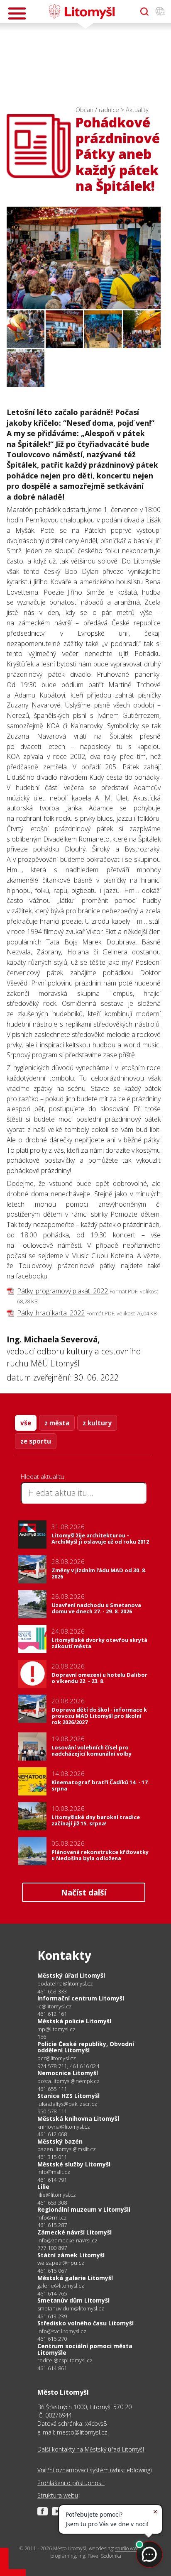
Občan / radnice (97, 110)
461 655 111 (52, 2089)
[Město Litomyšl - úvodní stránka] (82, 12)
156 (42, 2037)
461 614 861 (52, 2368)
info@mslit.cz (54, 2172)
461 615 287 (52, 2225)
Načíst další (84, 1892)
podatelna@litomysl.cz (65, 1984)
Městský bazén (60, 2141)
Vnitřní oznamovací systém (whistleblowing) (94, 2470)
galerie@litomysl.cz (61, 2286)
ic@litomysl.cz (55, 2006)
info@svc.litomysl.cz (62, 2331)
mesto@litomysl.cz (82, 2432)
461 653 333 (52, 1991)
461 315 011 (52, 2157)
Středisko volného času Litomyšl (85, 2323)
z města (57, 1423)
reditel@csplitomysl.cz (65, 2360)
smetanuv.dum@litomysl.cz (71, 2309)
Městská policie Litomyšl (74, 2021)
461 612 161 (52, 2014)
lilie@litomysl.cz (57, 2195)
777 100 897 (52, 2248)
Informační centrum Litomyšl (81, 1998)
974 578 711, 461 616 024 (68, 2066)
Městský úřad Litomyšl (71, 1975)
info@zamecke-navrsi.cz (67, 2241)
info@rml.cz (52, 2218)
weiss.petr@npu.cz (61, 2263)
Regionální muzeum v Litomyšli (84, 2209)
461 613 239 (52, 2316)
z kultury (97, 1423)
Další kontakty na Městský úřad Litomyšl (91, 2449)
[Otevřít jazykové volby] (160, 12)
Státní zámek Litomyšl (71, 2255)
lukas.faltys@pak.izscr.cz (67, 2104)
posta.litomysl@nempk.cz (68, 2081)
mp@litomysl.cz (56, 2029)
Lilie (43, 2187)
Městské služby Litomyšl (74, 2164)
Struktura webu (58, 2495)
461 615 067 (52, 2271)
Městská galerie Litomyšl (75, 2278)
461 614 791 (52, 2180)
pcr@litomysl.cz (57, 2058)
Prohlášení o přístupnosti (71, 2483)
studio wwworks (133, 2548)
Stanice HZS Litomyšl (68, 2096)
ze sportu (36, 1441)
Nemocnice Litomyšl (68, 2073)
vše (26, 1423)
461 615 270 (52, 2339)
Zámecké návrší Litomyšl (75, 2232)
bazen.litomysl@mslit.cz (67, 2149)
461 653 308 (52, 2203)
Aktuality (137, 110)
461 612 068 (52, 2134)
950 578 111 (52, 2111)
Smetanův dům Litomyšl (73, 2300)
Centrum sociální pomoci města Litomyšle (85, 2349)
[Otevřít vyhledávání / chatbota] (144, 12)
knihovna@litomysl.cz (64, 2127)
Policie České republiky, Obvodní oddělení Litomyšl (86, 2047)
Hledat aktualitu (43, 1476)
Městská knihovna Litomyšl (78, 2119)
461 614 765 (52, 2293)
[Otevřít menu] (17, 13)
